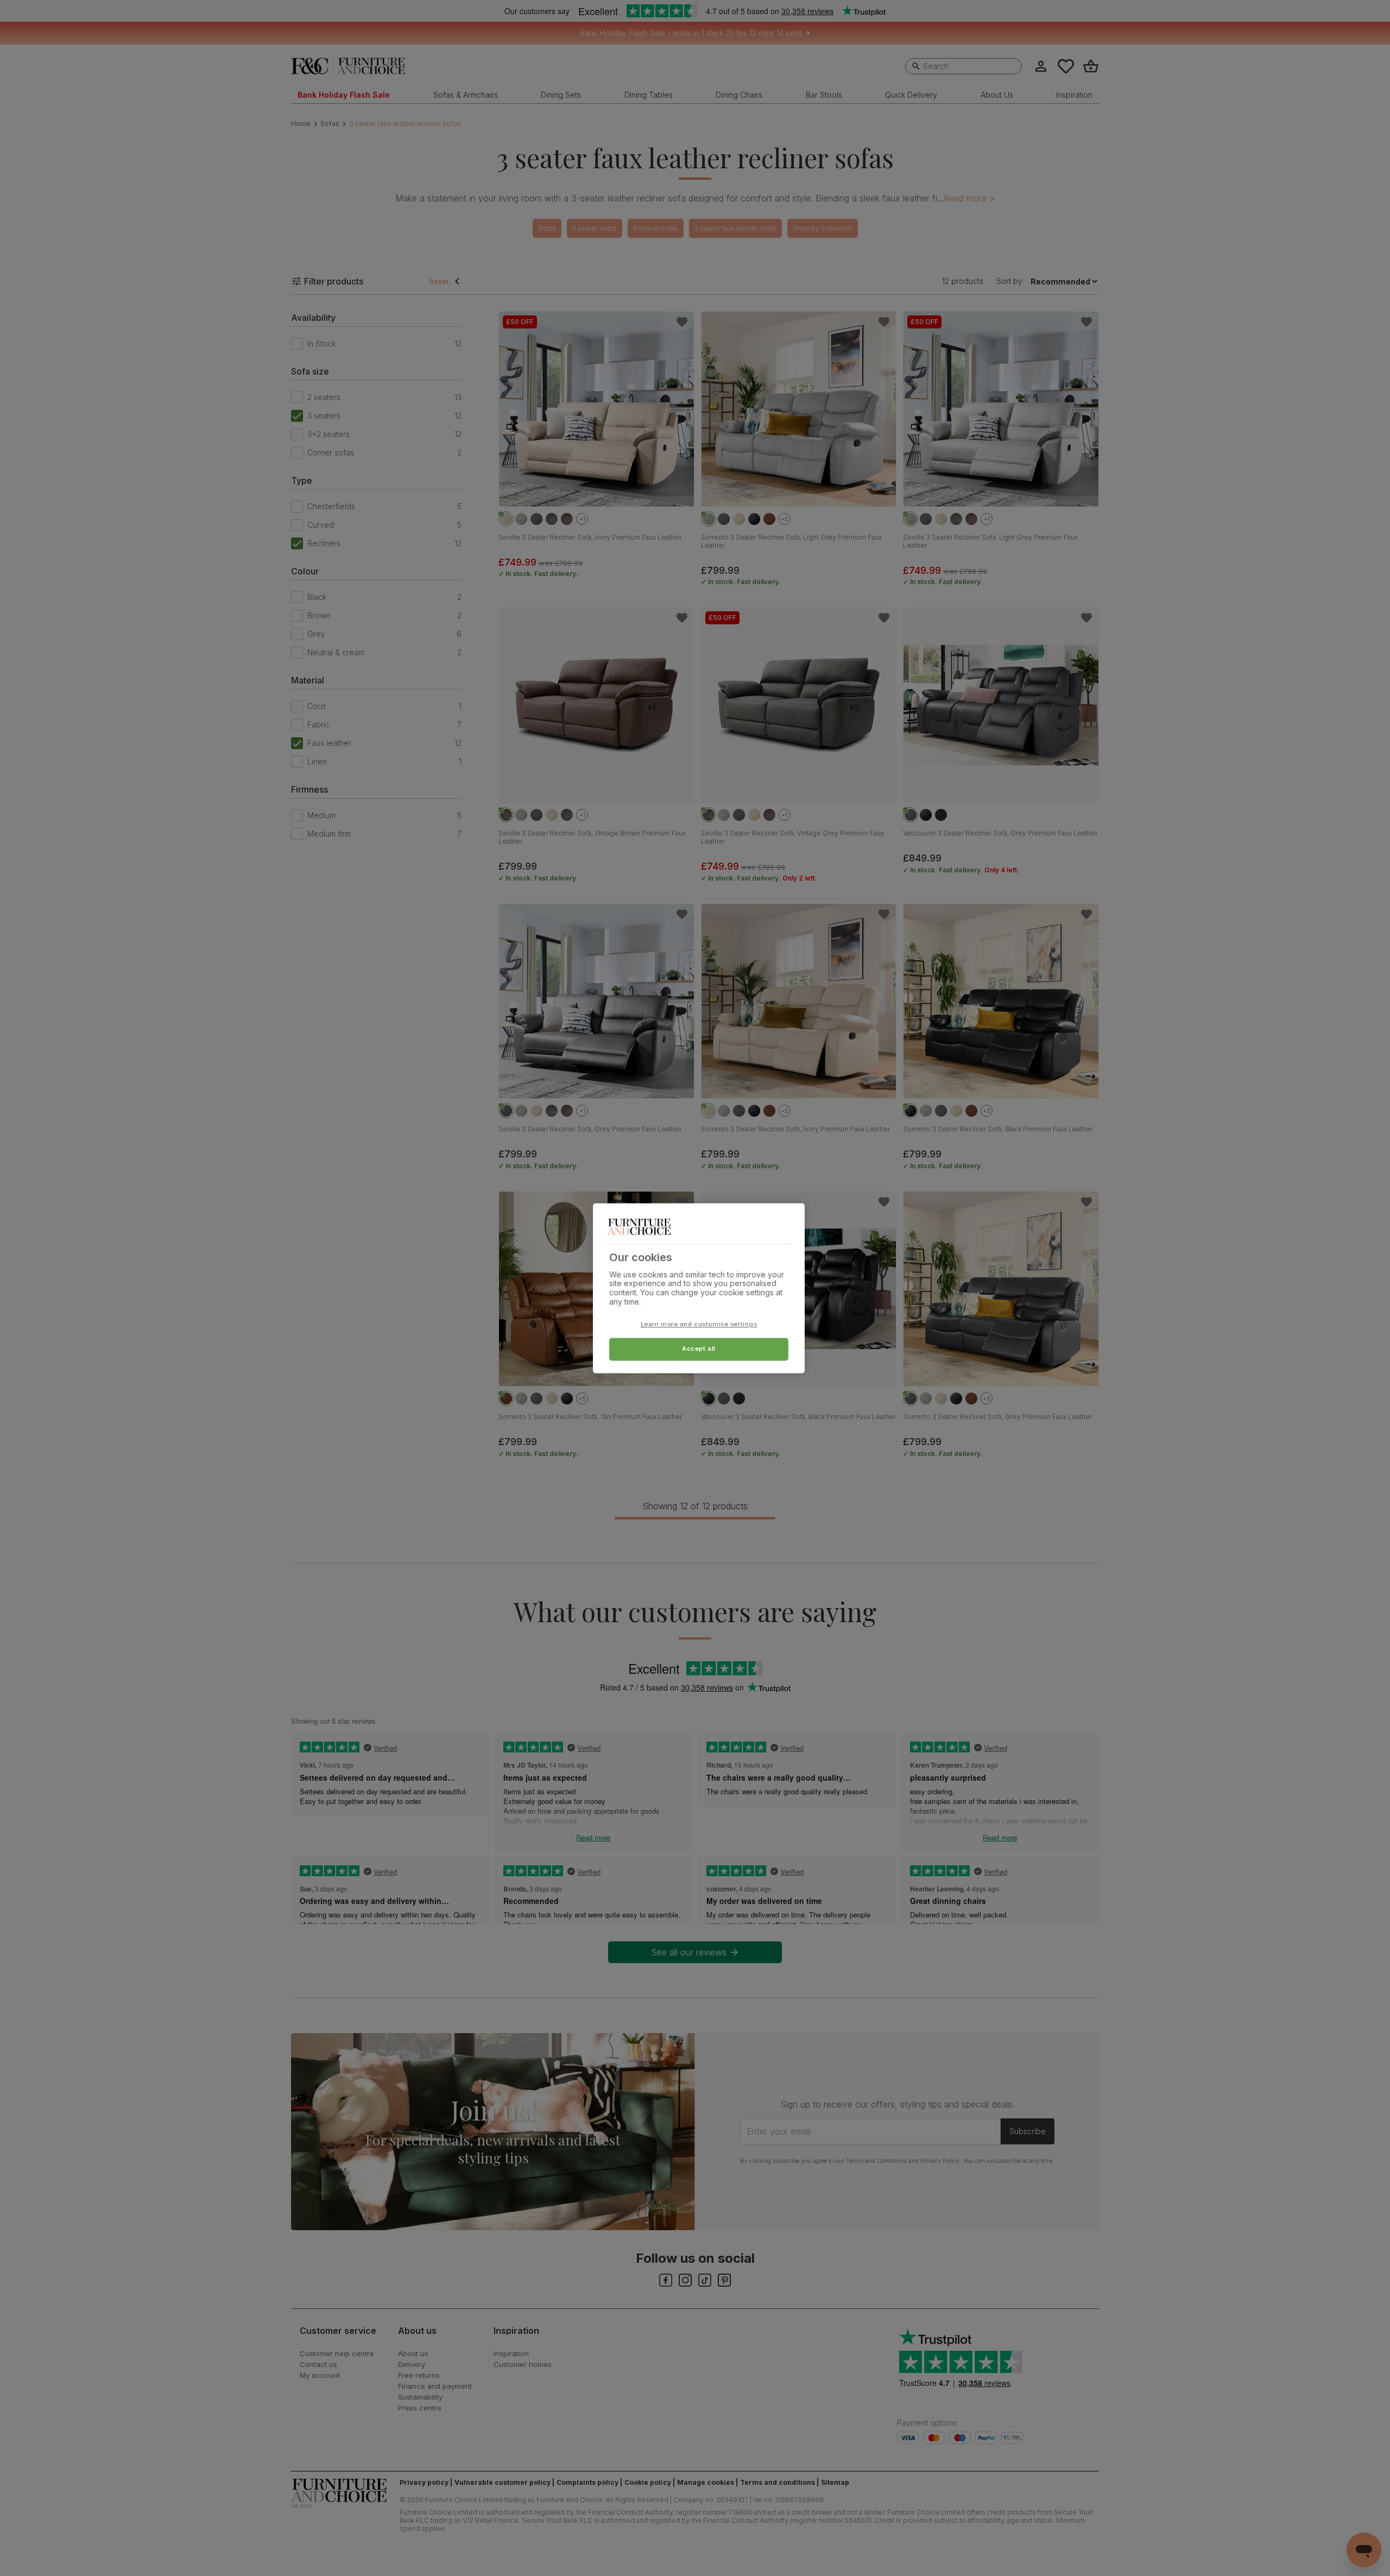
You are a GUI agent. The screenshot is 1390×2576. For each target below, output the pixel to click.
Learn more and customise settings (699, 1324)
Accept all (699, 1349)
